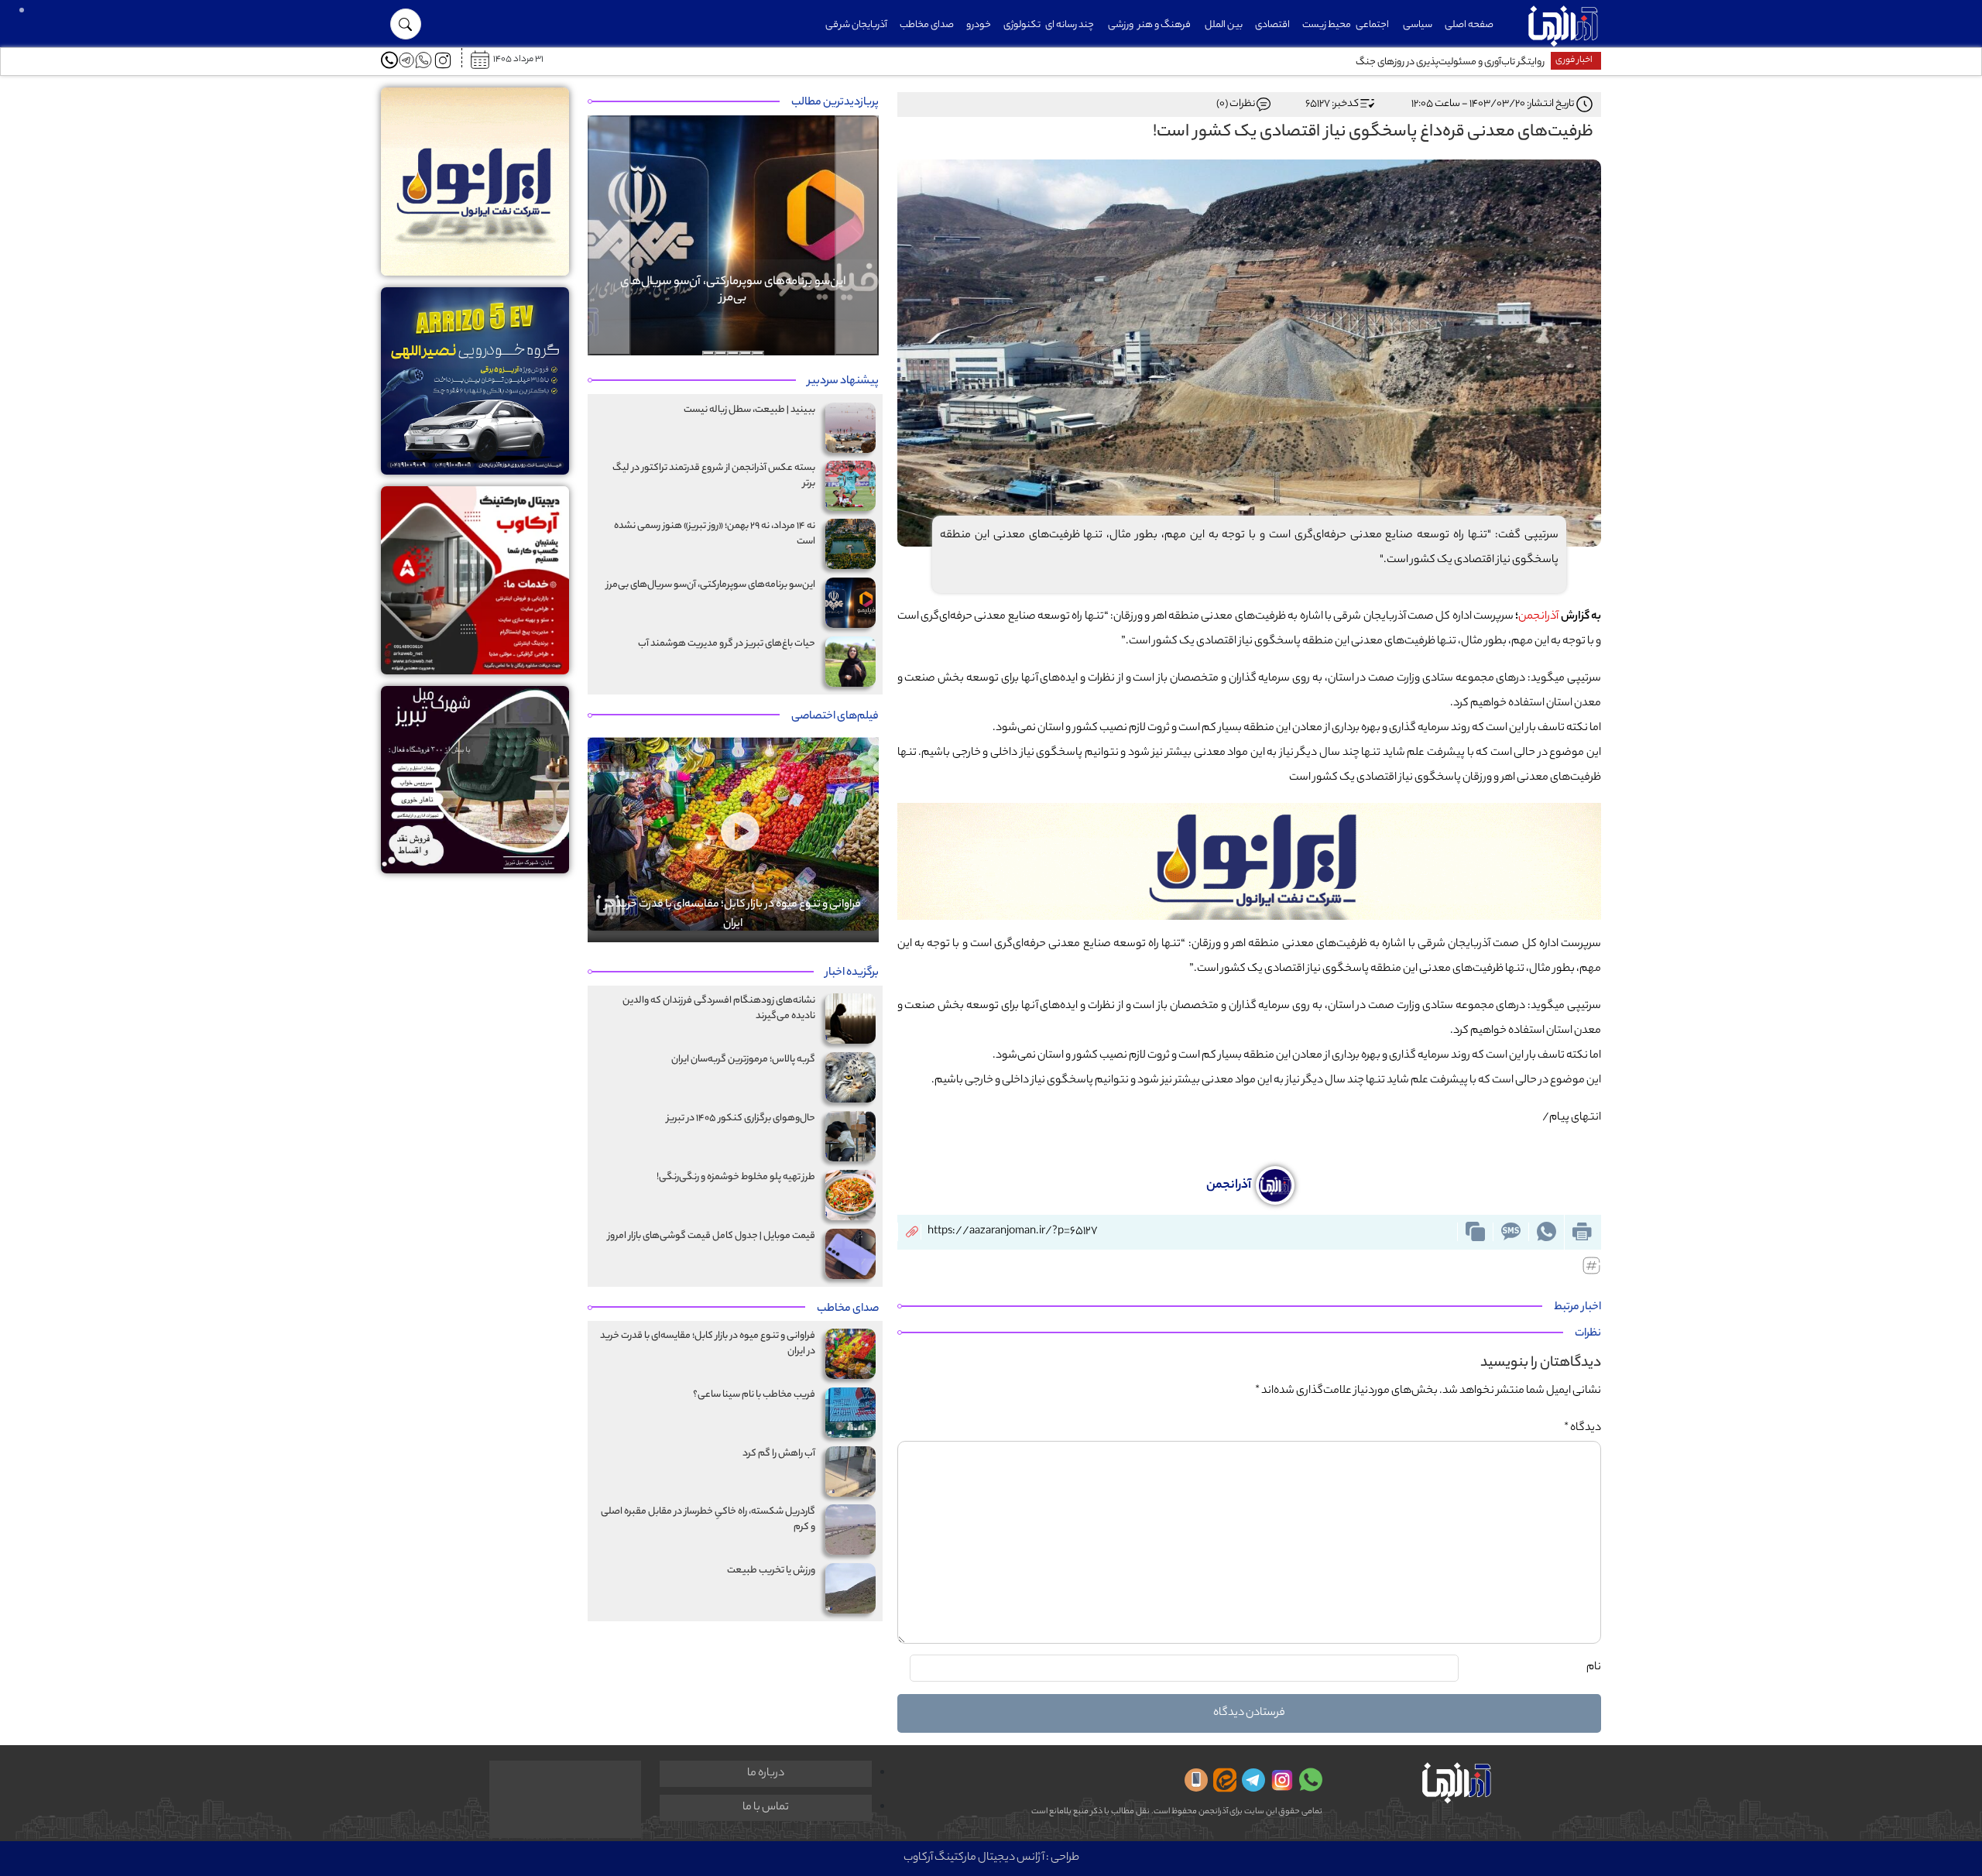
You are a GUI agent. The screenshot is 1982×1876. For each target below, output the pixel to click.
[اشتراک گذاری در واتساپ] (1546, 1232)
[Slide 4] (721, 353)
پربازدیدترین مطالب (835, 103)
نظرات (1588, 1334)
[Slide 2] (746, 353)
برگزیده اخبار (852, 973)
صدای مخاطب (927, 25)
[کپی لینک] (1475, 1232)
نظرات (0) (1236, 104)
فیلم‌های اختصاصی (835, 717)
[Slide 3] (733, 353)
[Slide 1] (758, 353)
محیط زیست (1327, 25)
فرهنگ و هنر (1164, 25)
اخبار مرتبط (1577, 1308)
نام (1594, 1668)
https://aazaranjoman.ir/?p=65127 (1013, 1232)
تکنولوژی (1022, 25)
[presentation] (635, 758)
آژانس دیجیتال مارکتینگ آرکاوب (974, 1858)
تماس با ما (766, 1808)
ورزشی (1121, 25)
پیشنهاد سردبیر (843, 382)
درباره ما (766, 1774)
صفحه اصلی (1469, 25)
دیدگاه (1583, 1428)
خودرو (979, 25)
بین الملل (1224, 25)
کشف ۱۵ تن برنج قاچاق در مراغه (1484, 62)
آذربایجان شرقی (856, 25)
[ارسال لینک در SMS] (1511, 1232)
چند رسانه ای (1070, 25)
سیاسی (1418, 25)
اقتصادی (1272, 25)
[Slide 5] (708, 353)
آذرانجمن (1538, 617)
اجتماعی (1372, 25)
